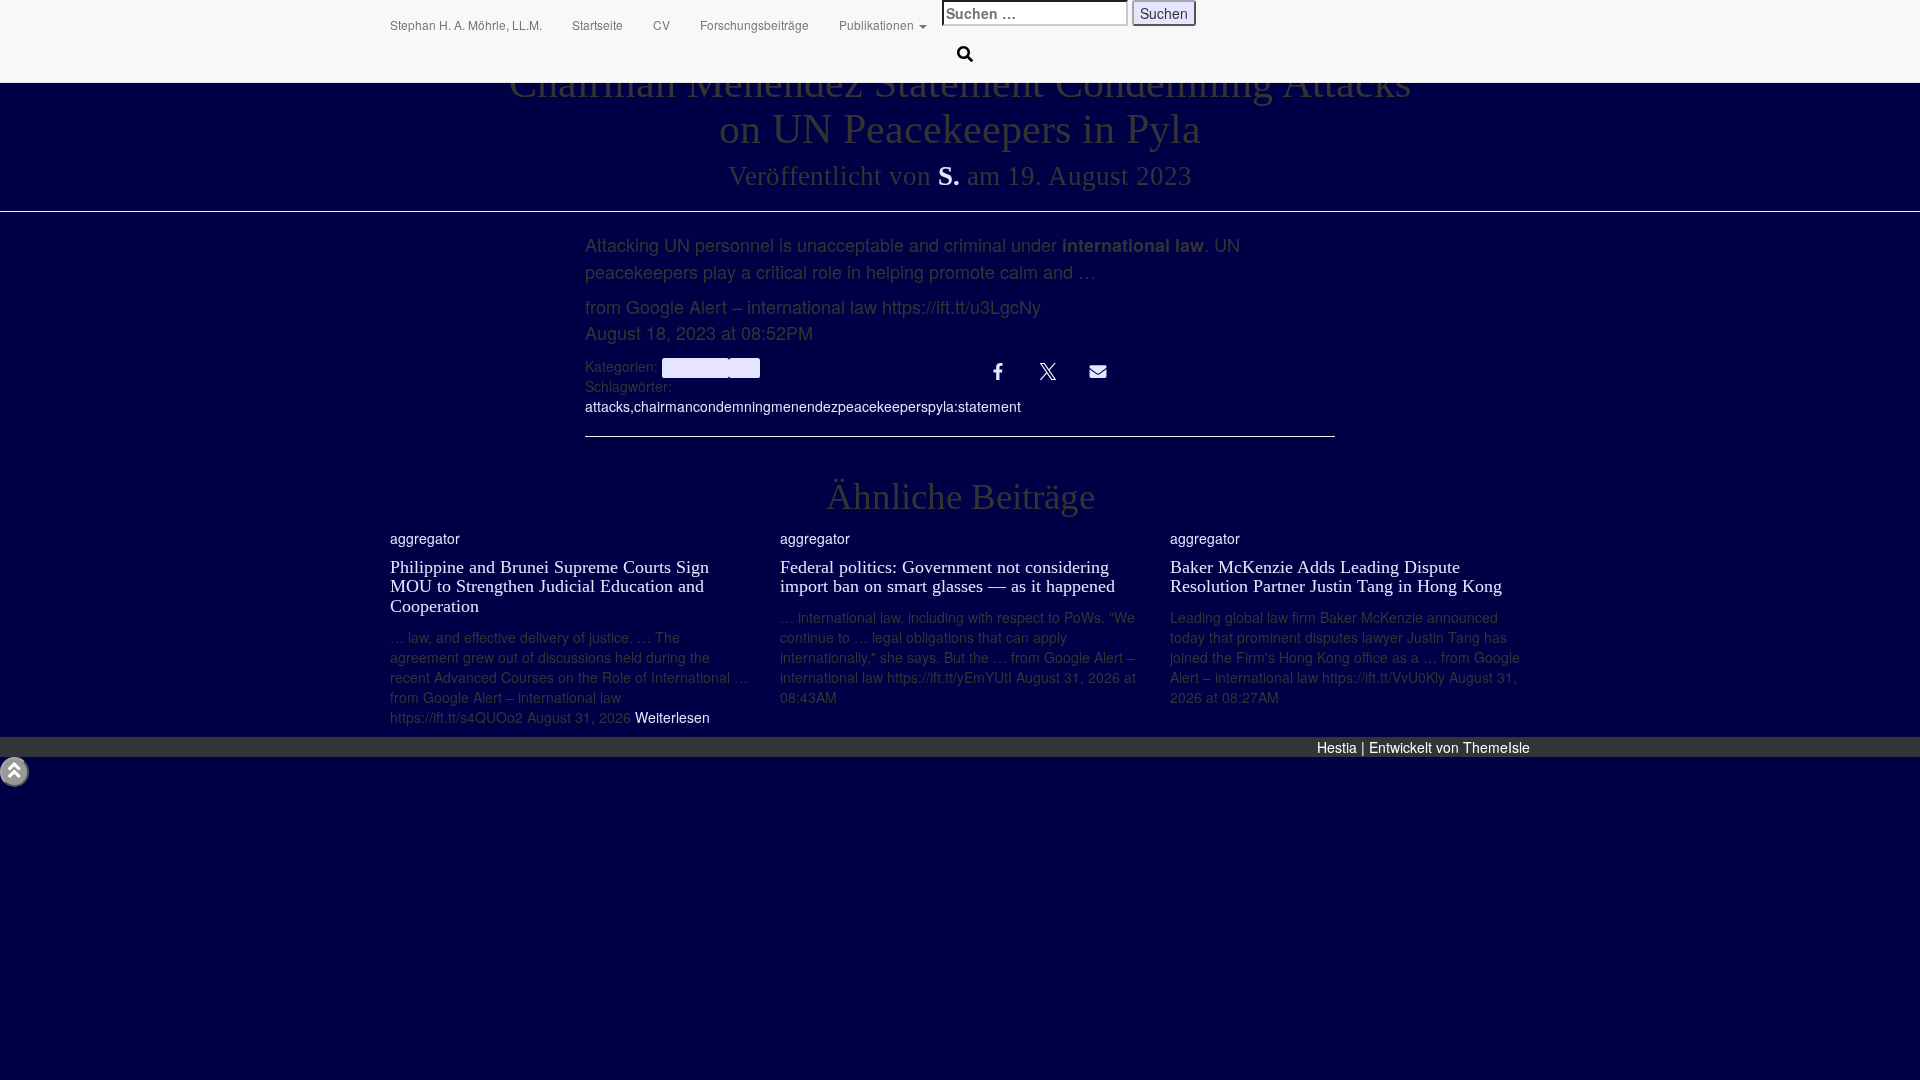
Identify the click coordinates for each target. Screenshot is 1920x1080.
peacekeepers (883, 406)
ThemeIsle (1496, 747)
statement (989, 406)
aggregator (695, 367)
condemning (732, 406)
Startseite (597, 24)
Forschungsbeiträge (754, 24)
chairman (663, 406)
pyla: (943, 406)
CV (661, 24)
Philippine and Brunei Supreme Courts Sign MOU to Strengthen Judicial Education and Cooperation (549, 587)
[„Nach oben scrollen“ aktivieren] (14, 772)
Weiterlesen (670, 717)
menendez (804, 406)
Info (744, 367)
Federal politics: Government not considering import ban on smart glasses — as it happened (947, 577)
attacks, (609, 406)
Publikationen (878, 24)
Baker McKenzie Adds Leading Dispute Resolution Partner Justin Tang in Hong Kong (1336, 577)
